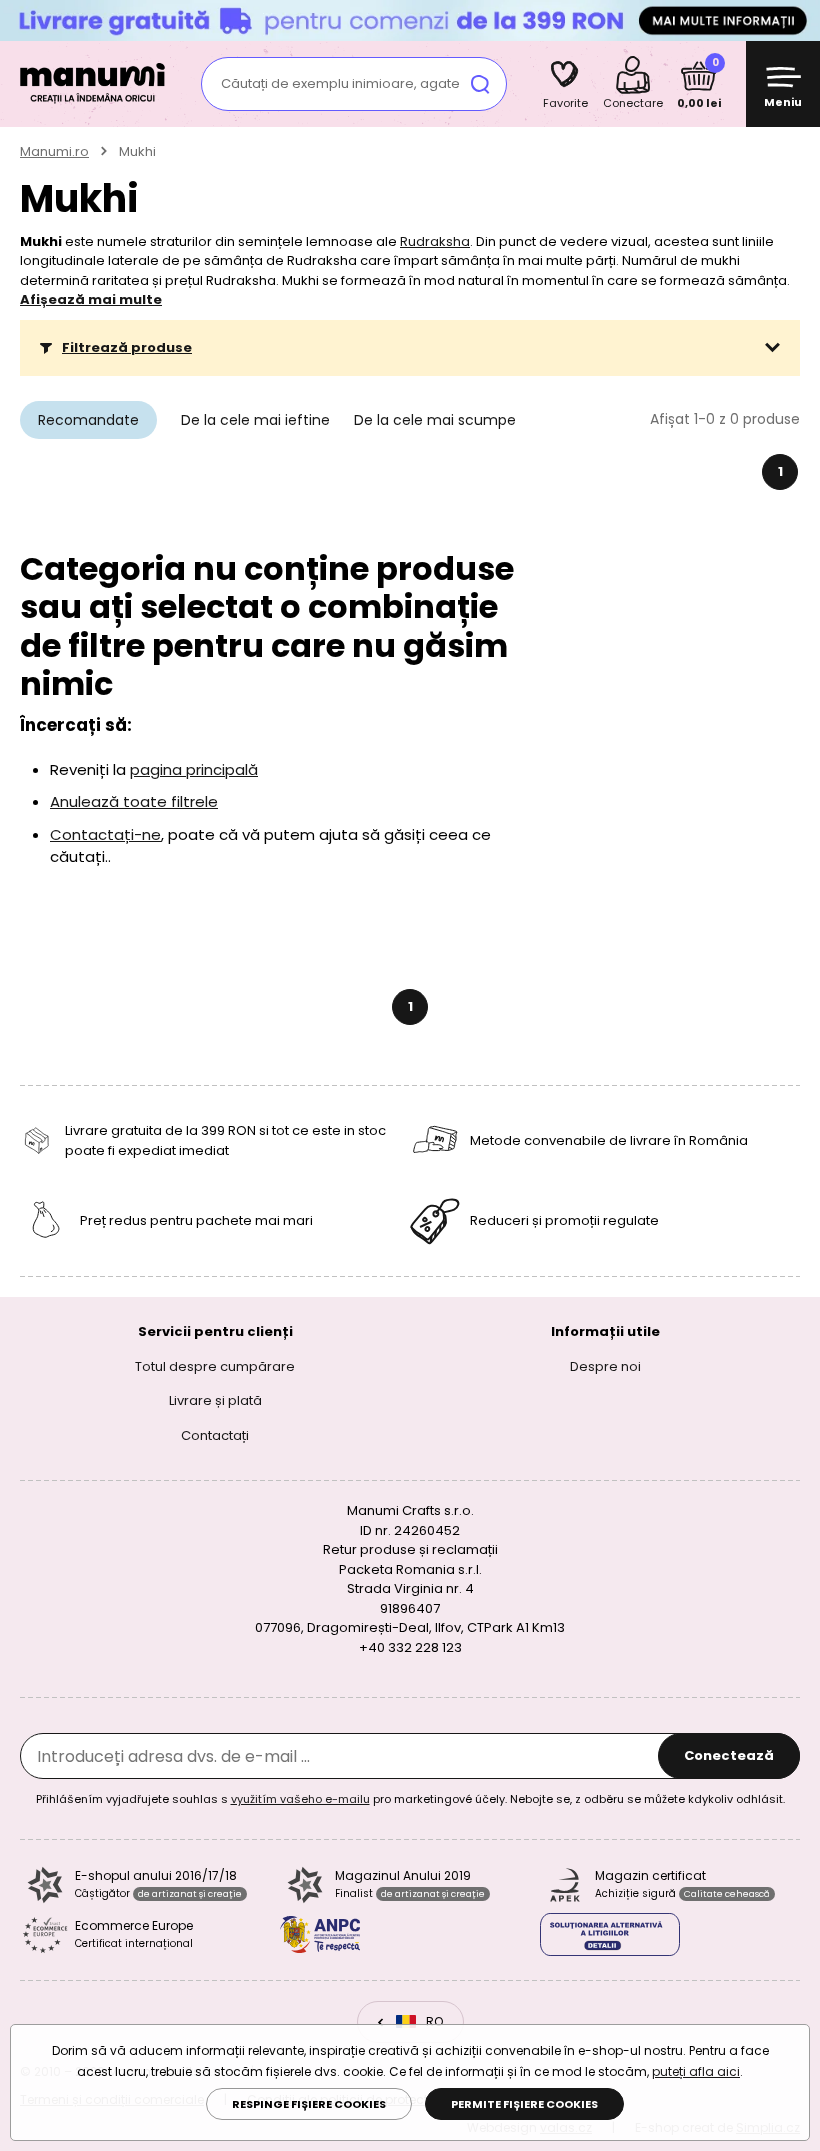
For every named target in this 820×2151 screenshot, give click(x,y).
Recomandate (88, 420)
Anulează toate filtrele (134, 801)
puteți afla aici (696, 2071)
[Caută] (480, 84)
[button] (410, 348)
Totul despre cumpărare (215, 1365)
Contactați (215, 1434)
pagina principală (194, 769)
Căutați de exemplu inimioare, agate (340, 83)
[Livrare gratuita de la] (410, 19)
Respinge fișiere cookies (309, 2104)
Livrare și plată (215, 1400)
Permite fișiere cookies (524, 2104)
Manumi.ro (54, 151)
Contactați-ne (105, 834)
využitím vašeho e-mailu (300, 1799)
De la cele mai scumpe (435, 420)
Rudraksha (435, 241)
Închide (800, 20)
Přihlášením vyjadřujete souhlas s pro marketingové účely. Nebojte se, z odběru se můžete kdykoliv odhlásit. (410, 1799)
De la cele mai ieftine (255, 420)
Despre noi (605, 1365)
